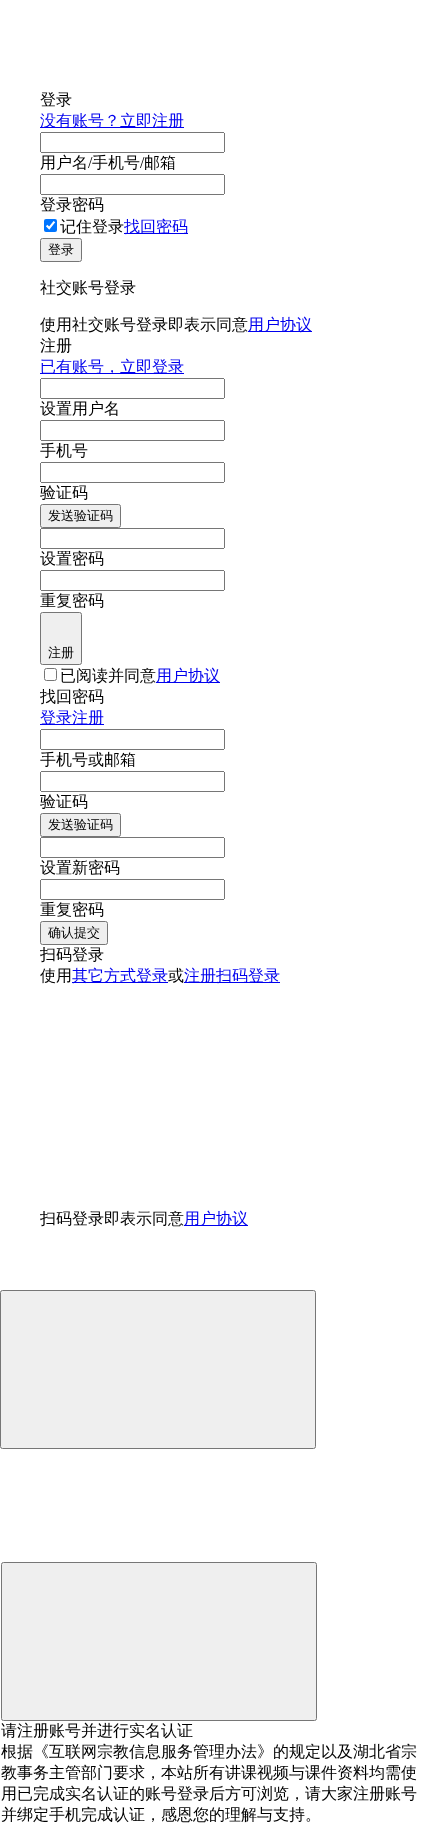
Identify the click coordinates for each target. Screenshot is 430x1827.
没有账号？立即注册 (112, 120)
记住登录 (92, 226)
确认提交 (74, 932)
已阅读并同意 (140, 675)
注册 (61, 652)
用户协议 (280, 324)
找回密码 (156, 226)
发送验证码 (80, 515)
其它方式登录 (120, 975)
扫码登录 (248, 975)
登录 (61, 249)
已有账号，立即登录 (112, 366)
